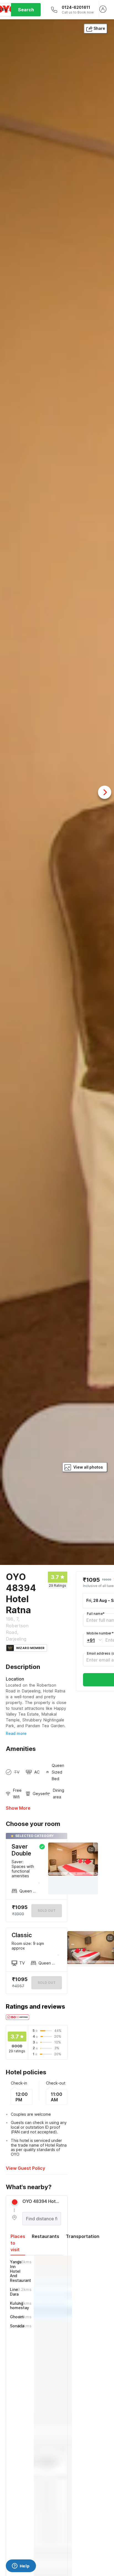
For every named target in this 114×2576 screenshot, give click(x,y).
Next (105, 792)
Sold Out (47, 1983)
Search (26, 10)
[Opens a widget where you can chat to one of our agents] (21, 2566)
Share (99, 28)
